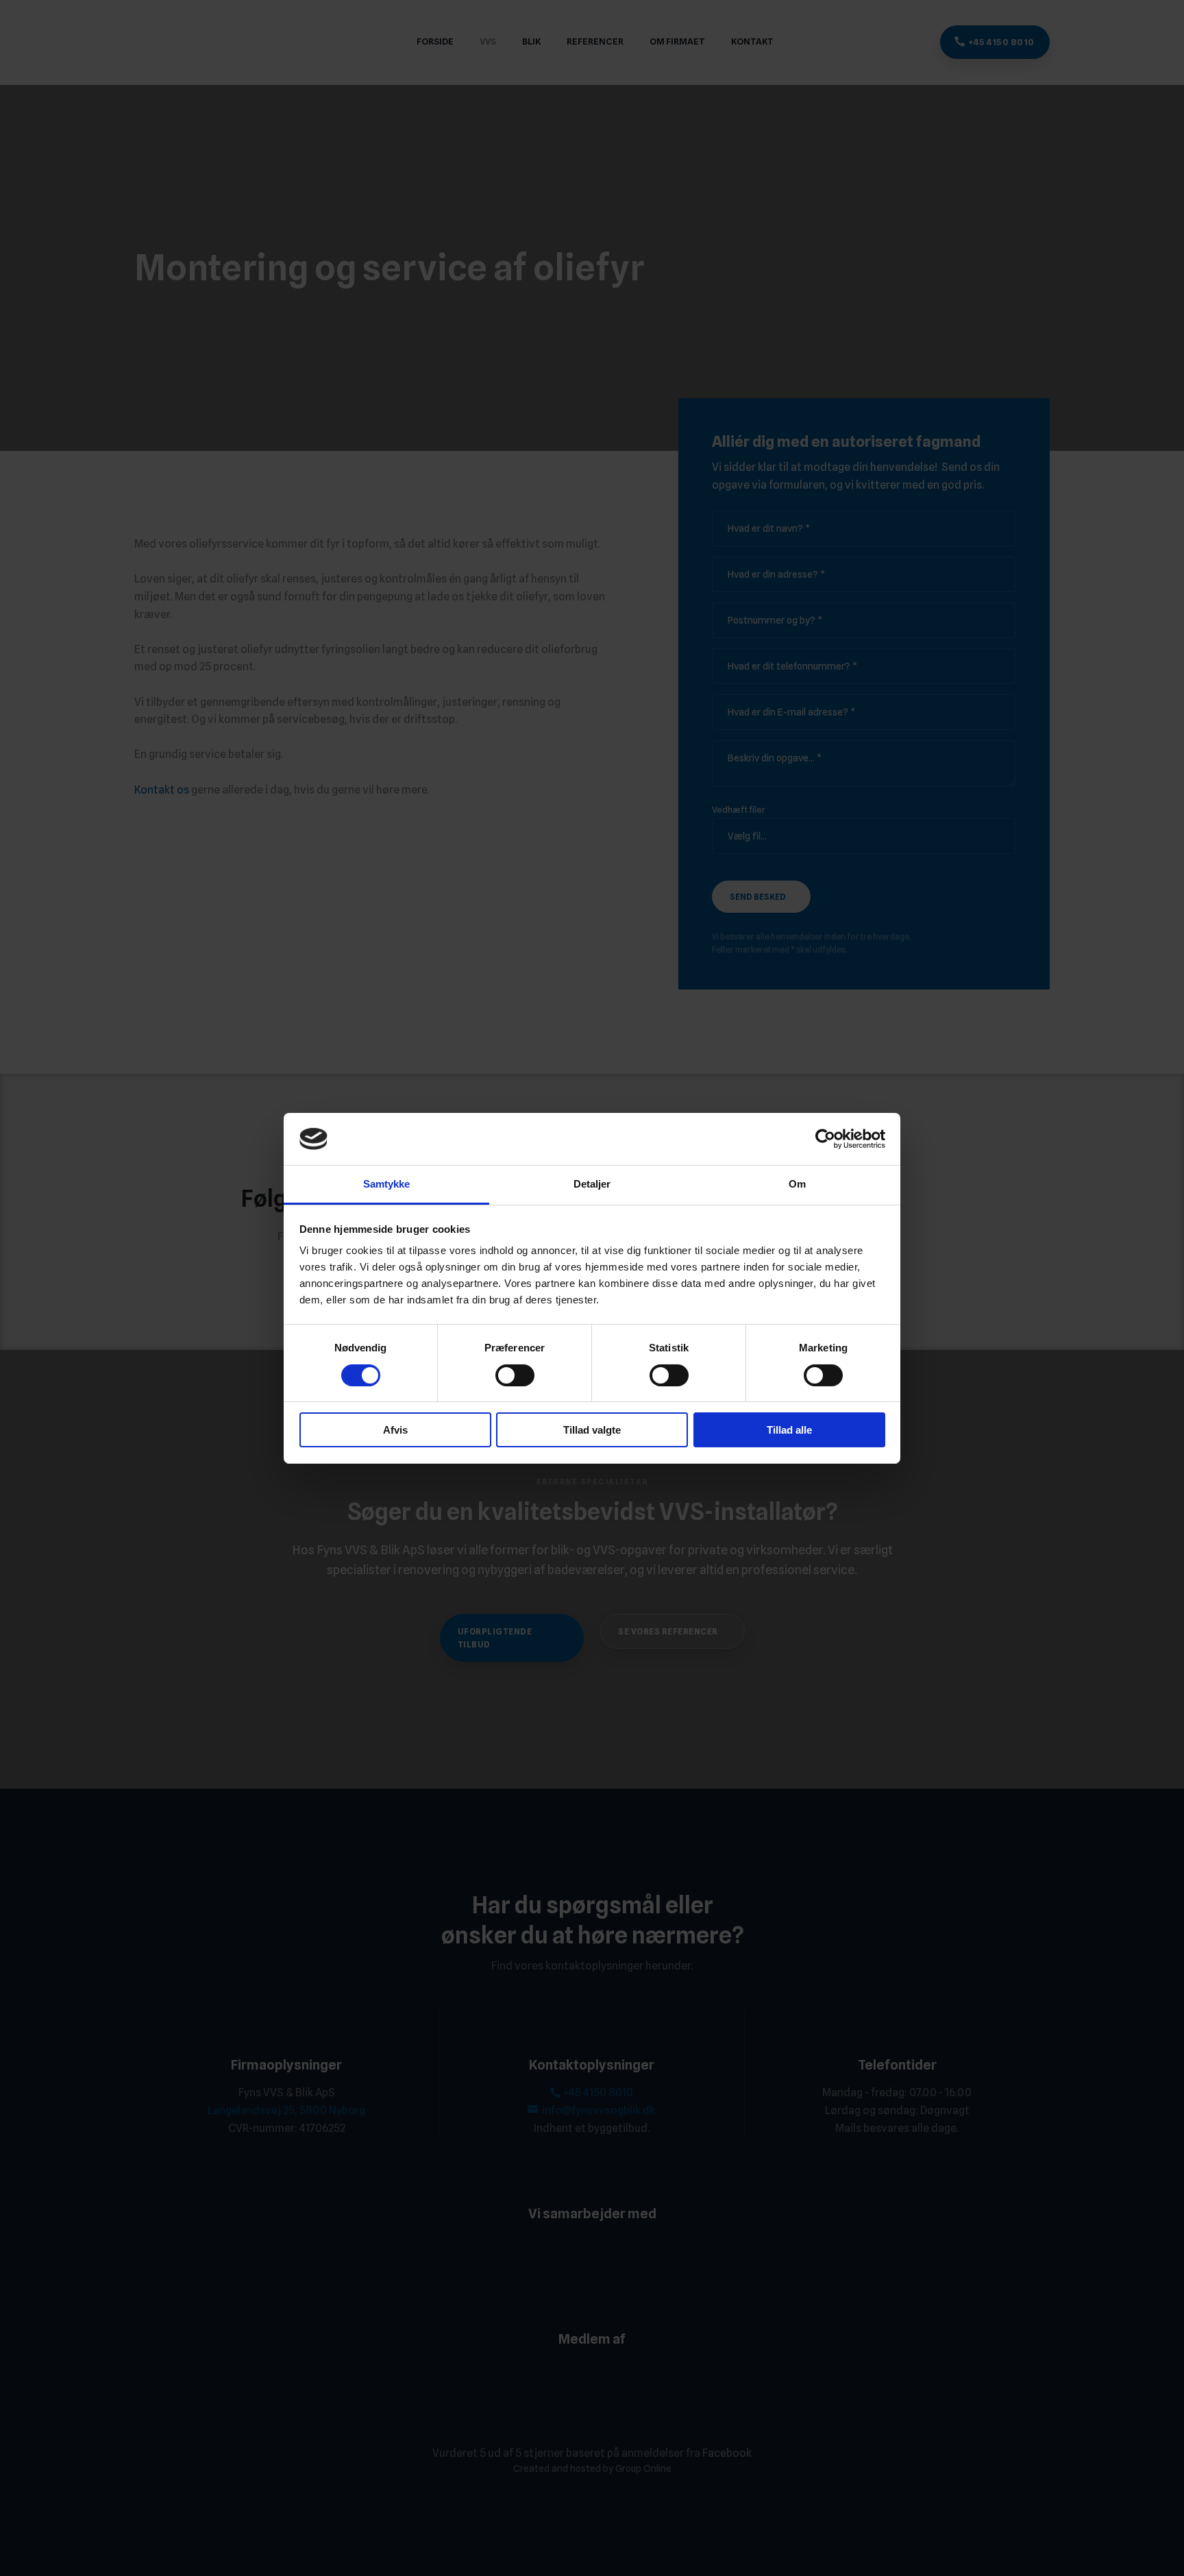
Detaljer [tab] (592, 1184)
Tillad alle (789, 1430)
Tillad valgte (592, 1430)
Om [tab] (797, 1184)
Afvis (395, 1430)
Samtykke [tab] (387, 1184)
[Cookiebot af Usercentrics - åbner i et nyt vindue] (825, 1139)
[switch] (515, 1375)
